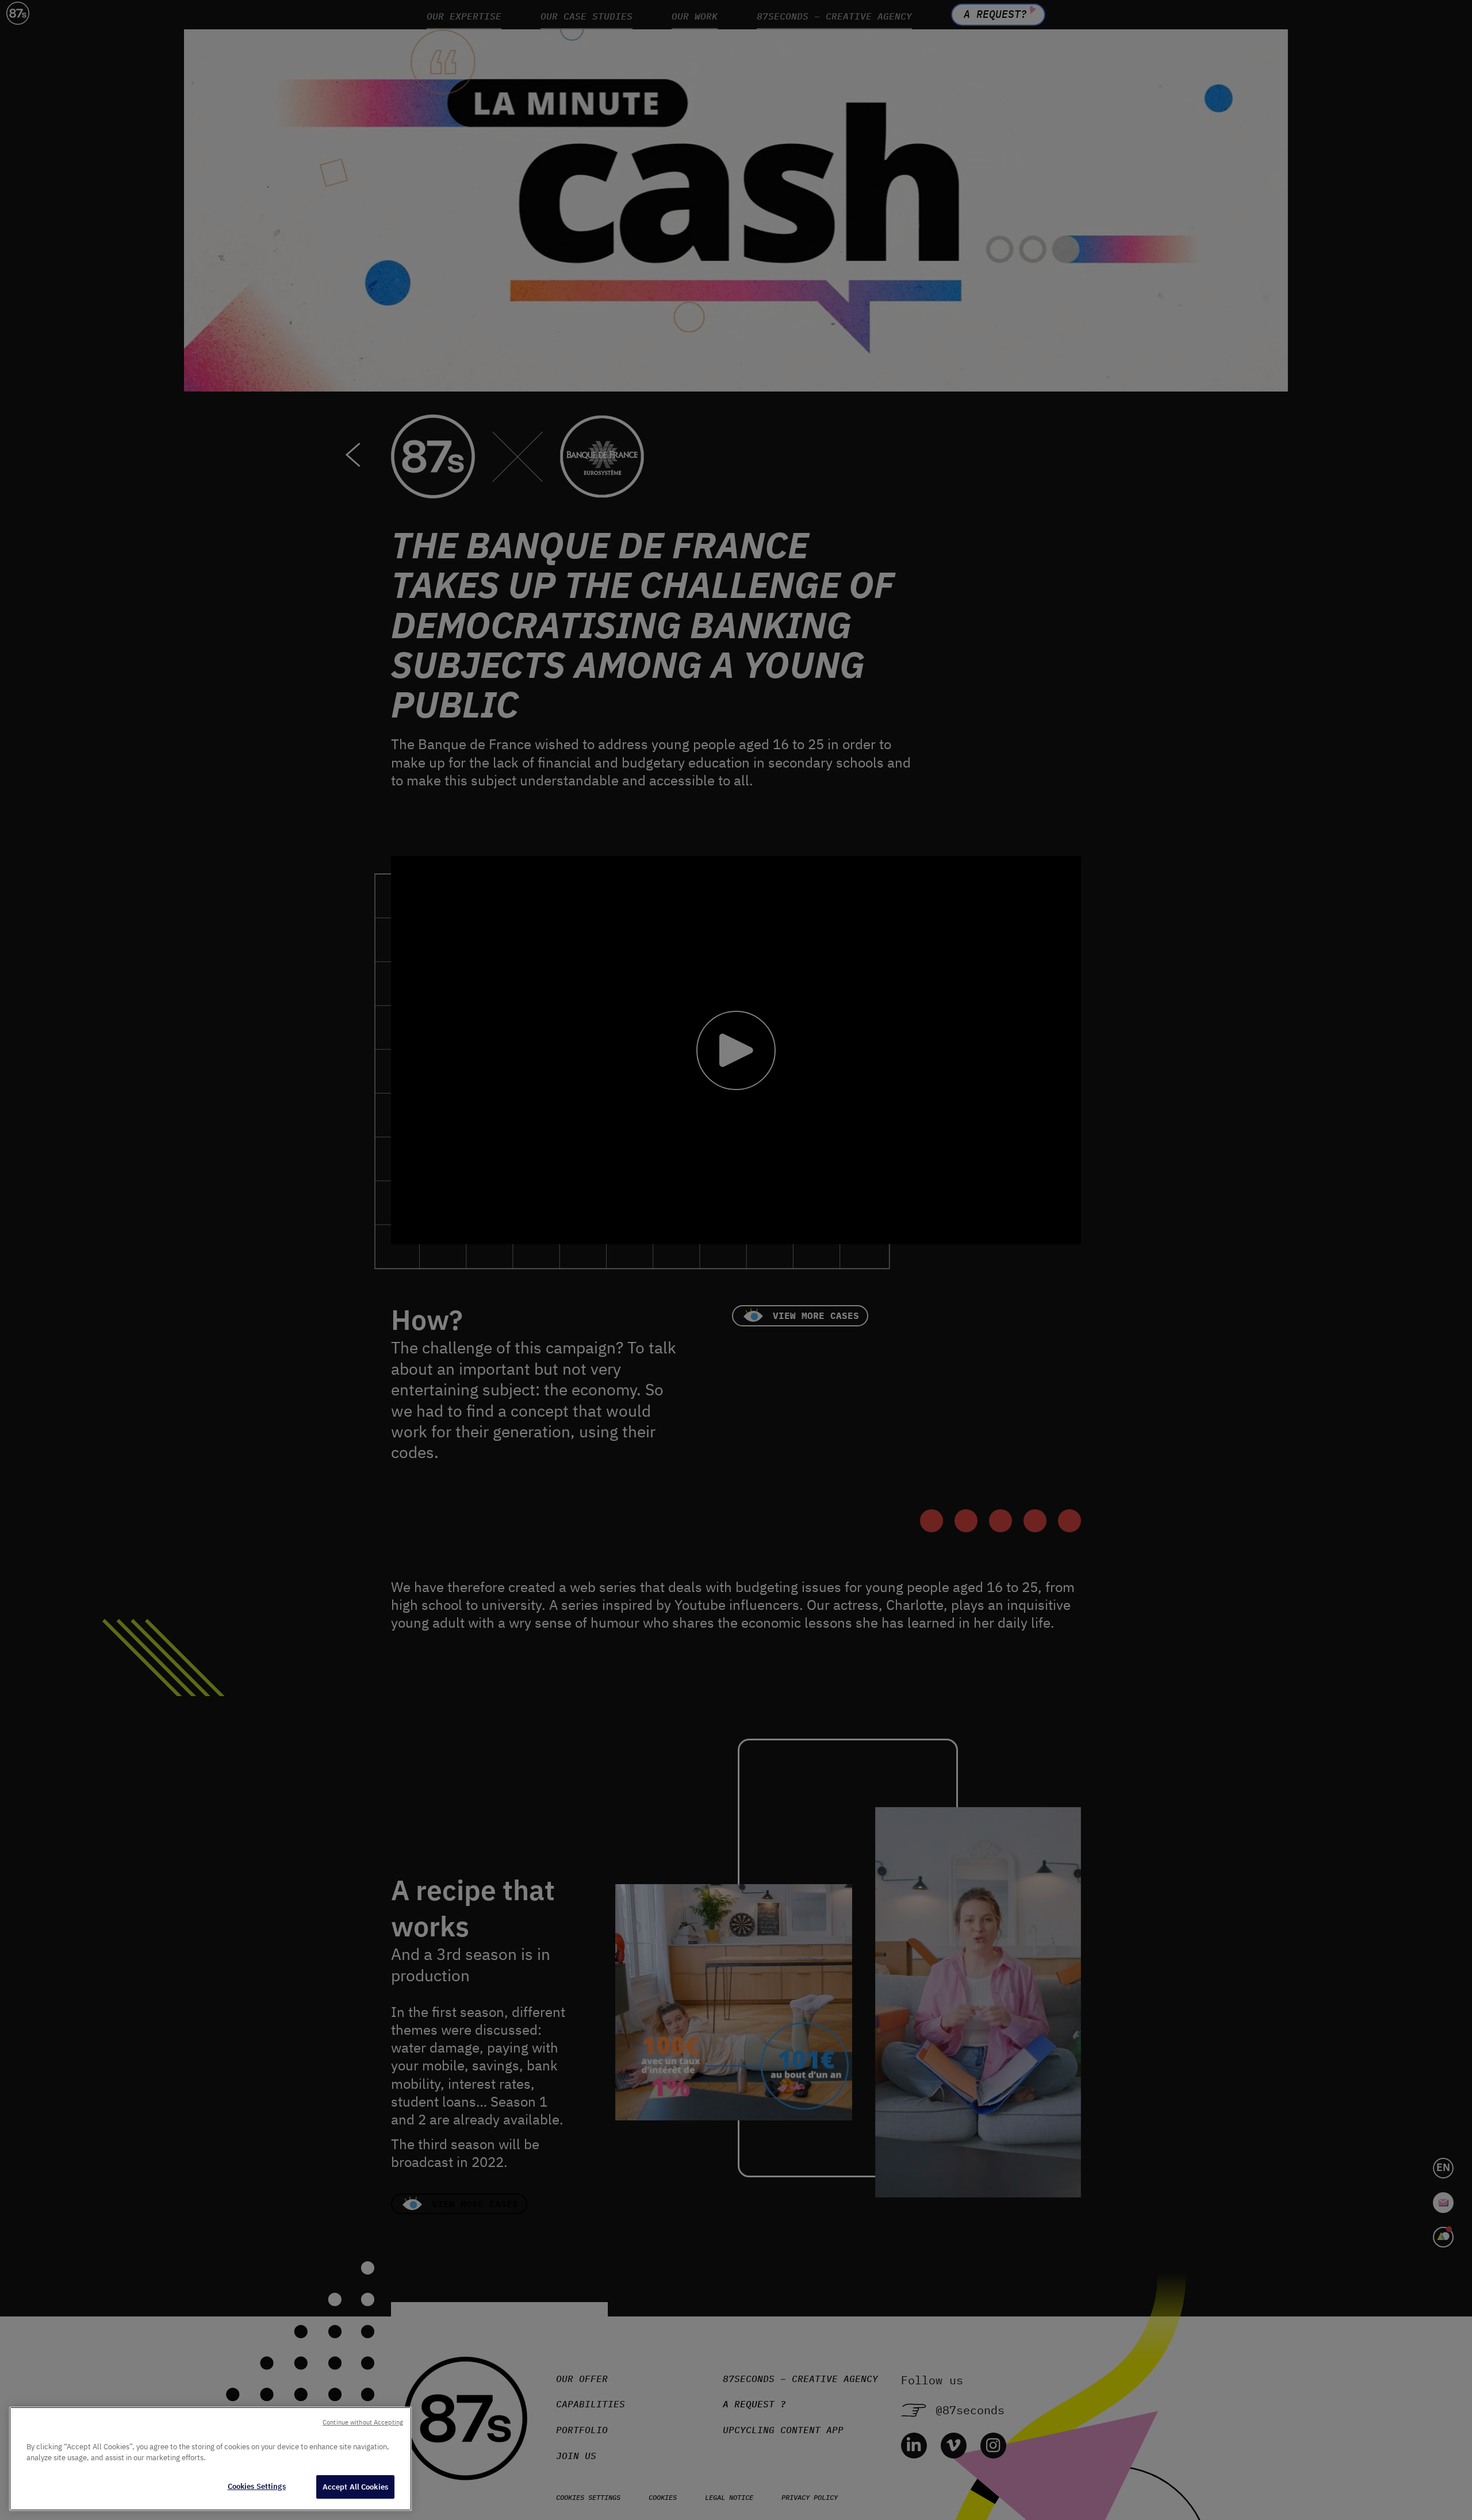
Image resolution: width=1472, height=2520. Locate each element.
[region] (210, 2459)
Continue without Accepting (363, 2422)
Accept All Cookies (355, 2487)
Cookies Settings (257, 2486)
